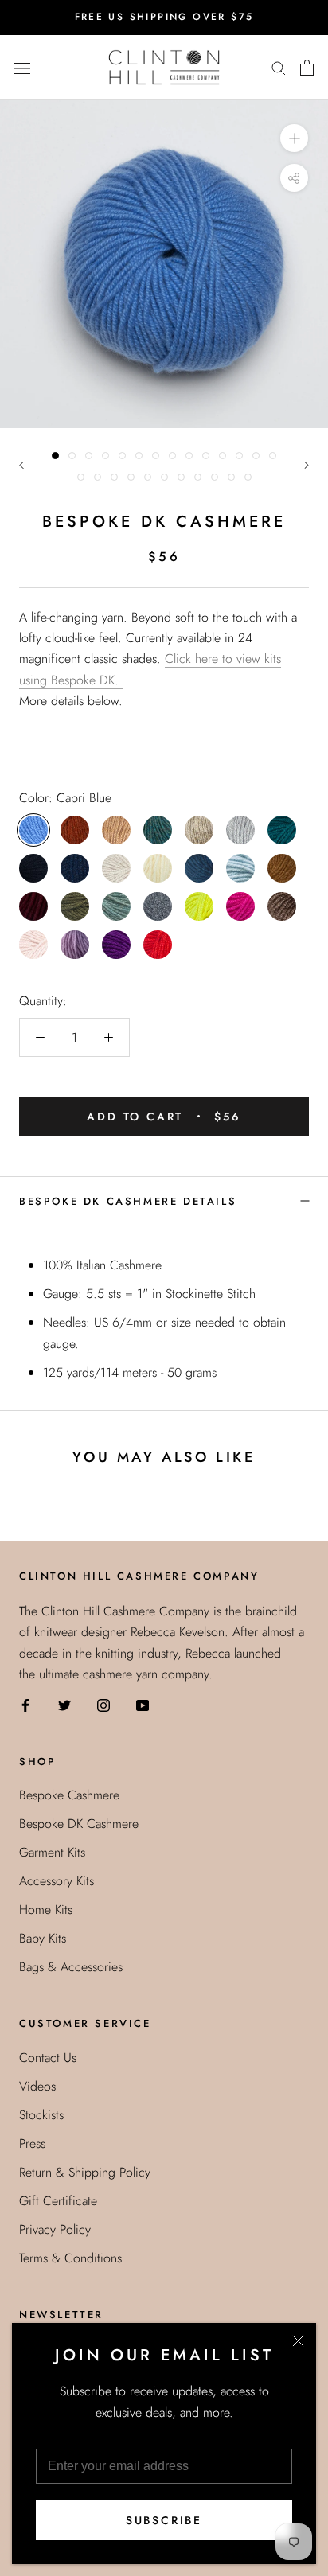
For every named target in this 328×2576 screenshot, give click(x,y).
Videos (37, 2086)
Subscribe (164, 2520)
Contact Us (48, 2058)
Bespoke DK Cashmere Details (128, 1201)
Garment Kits (52, 1852)
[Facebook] (25, 1704)
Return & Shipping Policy (85, 2172)
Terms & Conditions (70, 2258)
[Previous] (21, 465)
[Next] (307, 465)
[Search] (279, 68)
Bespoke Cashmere (69, 1795)
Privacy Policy (55, 2229)
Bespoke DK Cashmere (79, 1824)
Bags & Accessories (71, 1967)
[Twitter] (64, 1704)
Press (32, 2143)
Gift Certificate (58, 2201)
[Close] (298, 2341)
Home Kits (46, 1910)
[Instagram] (103, 1704)
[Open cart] (307, 68)
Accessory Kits (57, 1881)
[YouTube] (143, 1704)
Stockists (41, 2115)
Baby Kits (43, 1938)
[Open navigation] (22, 67)
